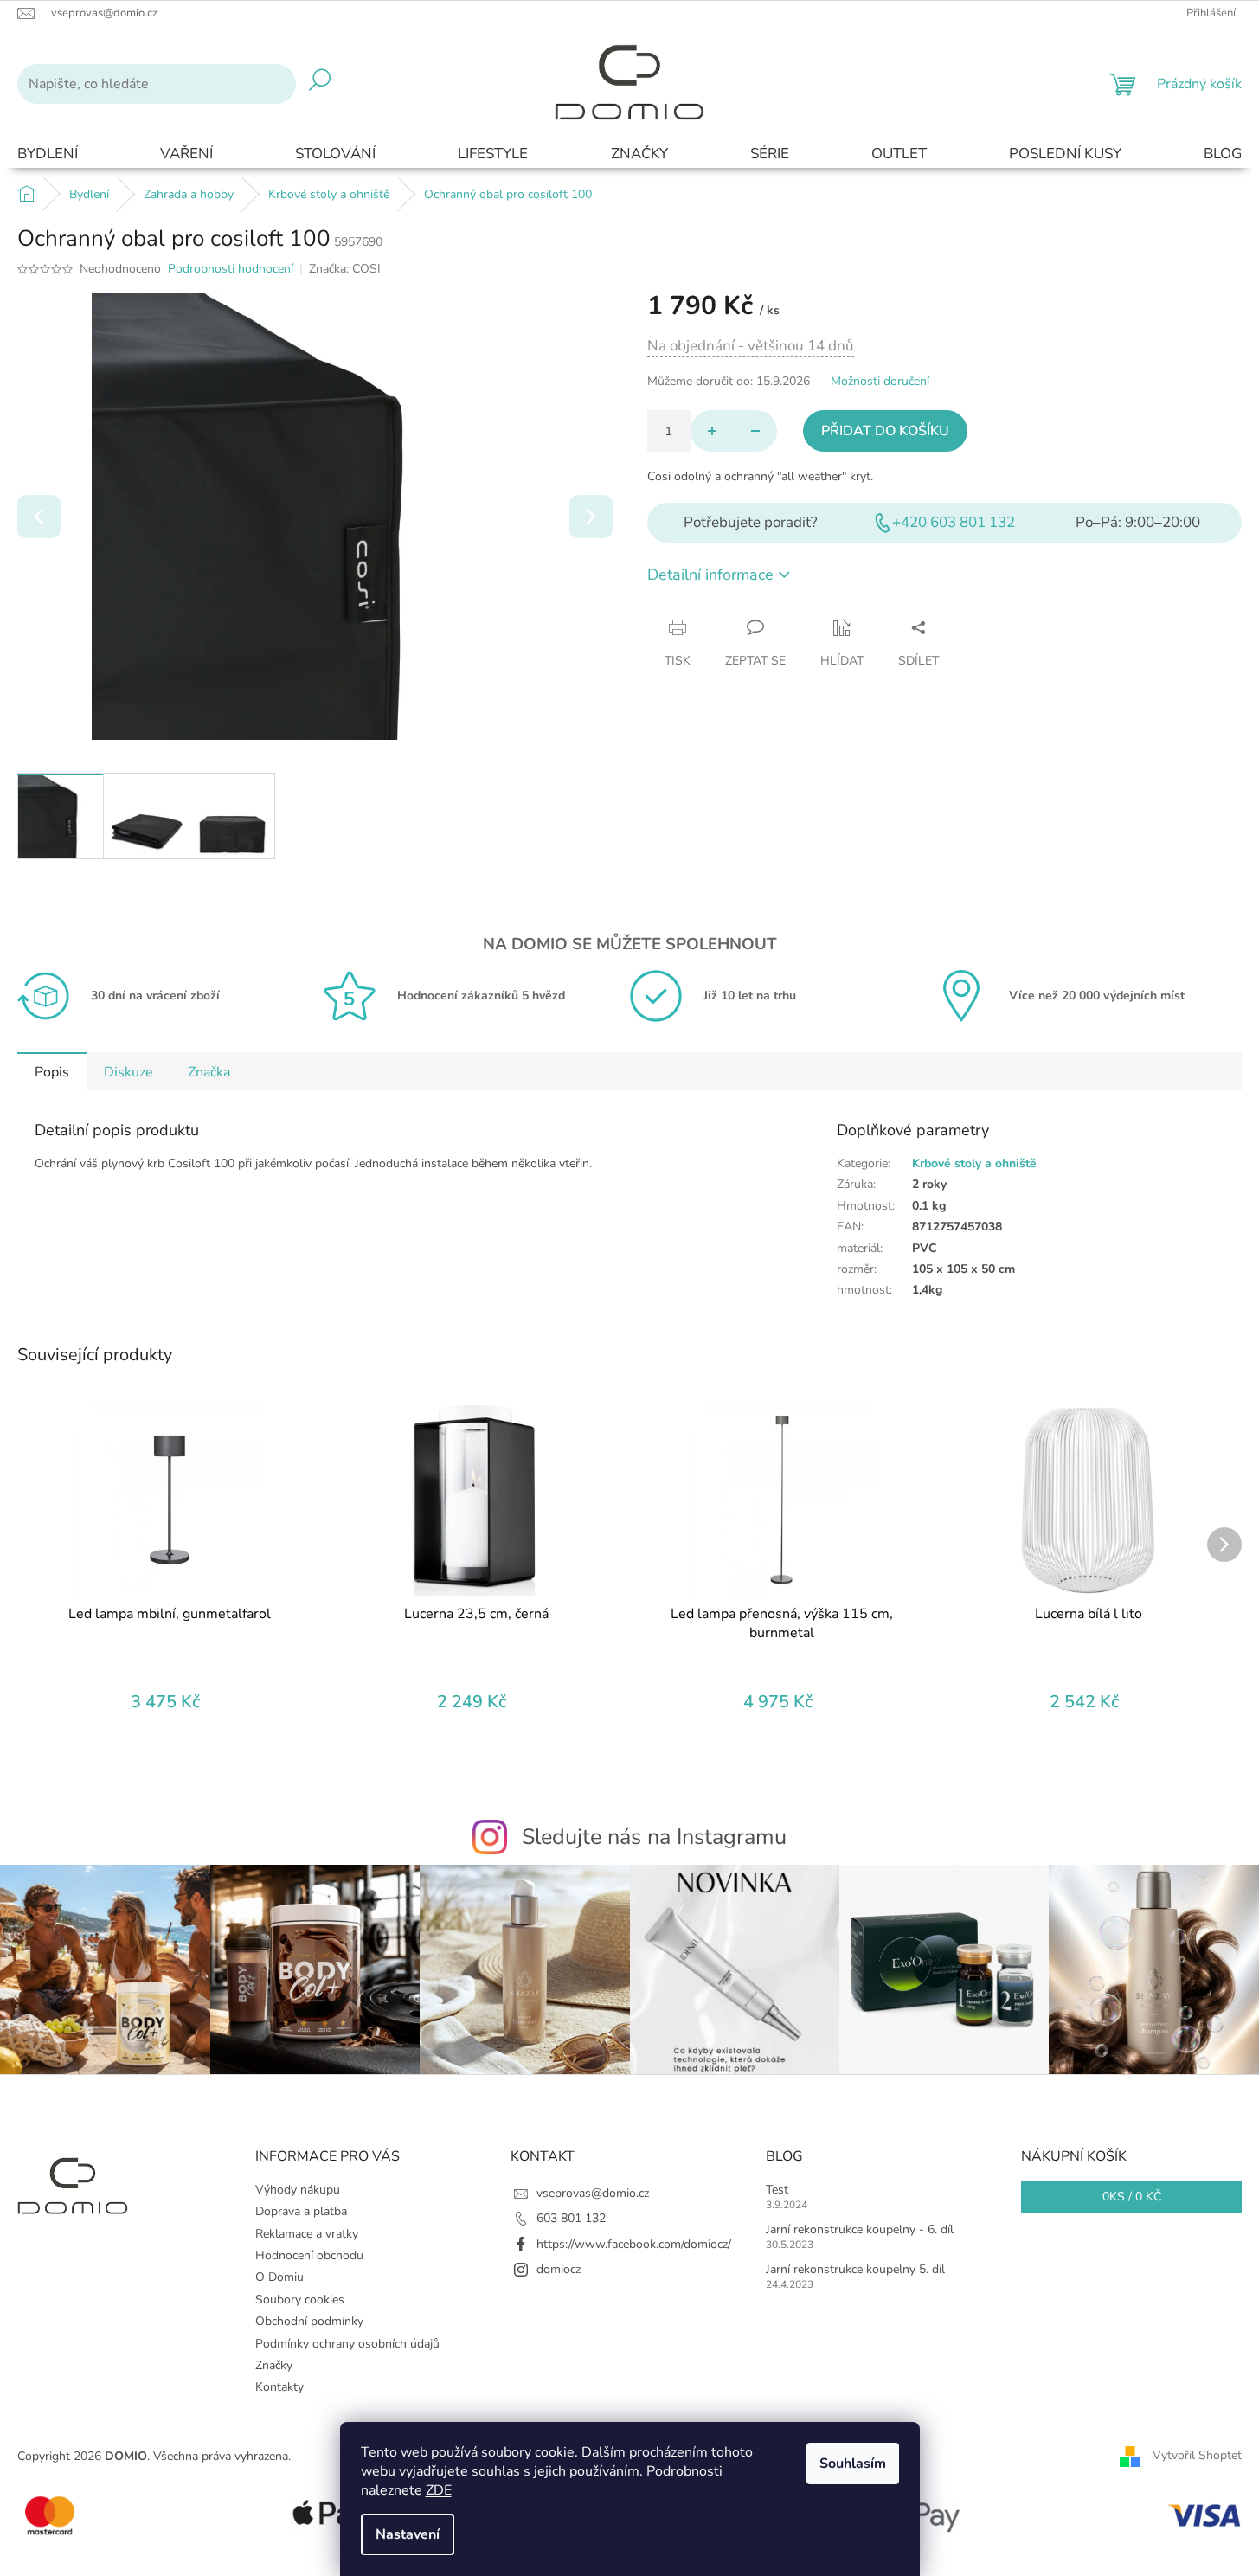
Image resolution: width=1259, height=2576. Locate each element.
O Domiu (279, 2277)
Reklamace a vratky (307, 2234)
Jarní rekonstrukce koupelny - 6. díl (860, 2229)
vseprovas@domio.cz (593, 2193)
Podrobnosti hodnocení (231, 269)
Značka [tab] (209, 1072)
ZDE (439, 2490)
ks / (1132, 2197)
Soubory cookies (300, 2300)
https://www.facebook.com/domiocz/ (634, 2244)
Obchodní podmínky (309, 2321)
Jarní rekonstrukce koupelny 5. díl (855, 2269)
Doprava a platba (301, 2211)
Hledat (320, 84)
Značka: (345, 269)
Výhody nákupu (298, 2190)
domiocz (559, 2269)
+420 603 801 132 (954, 522)
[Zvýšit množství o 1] (712, 431)
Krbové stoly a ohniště (974, 1163)
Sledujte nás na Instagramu (654, 1837)
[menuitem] (48, 154)
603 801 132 (571, 2218)
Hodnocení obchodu (309, 2255)
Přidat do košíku (885, 431)
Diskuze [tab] (128, 1072)
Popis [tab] (52, 1072)
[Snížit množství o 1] (755, 431)
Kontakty (279, 2387)
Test (777, 2190)
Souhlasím (853, 2464)
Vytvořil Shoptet (1197, 2456)
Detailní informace (710, 575)
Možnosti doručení (880, 381)
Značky (274, 2365)
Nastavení (408, 2534)
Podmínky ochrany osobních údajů (347, 2344)
